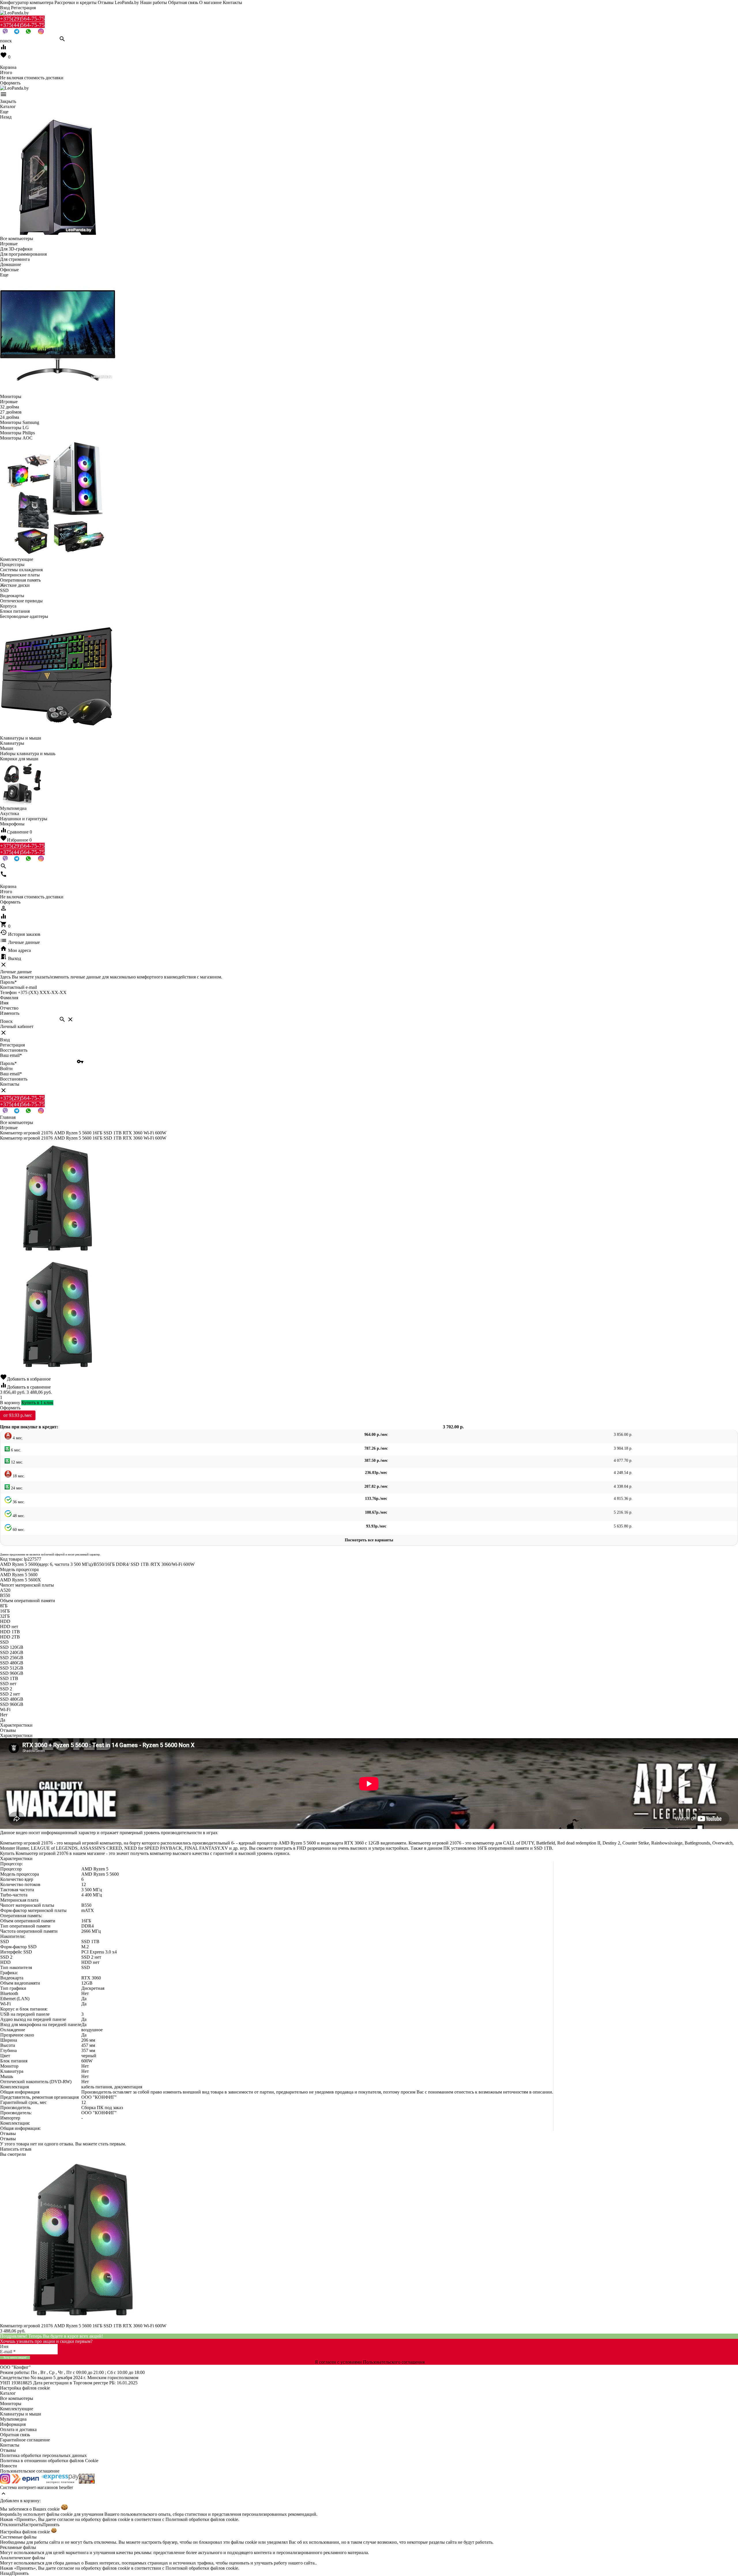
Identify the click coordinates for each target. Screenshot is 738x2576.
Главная (8, 1117)
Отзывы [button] (8, 2133)
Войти (6, 1069)
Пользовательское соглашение (30, 2471)
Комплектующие (17, 2409)
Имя (4, 1003)
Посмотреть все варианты (369, 1540)
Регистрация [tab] (12, 1045)
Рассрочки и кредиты (76, 2)
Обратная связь (183, 2)
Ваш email (11, 1055)
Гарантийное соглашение (25, 2440)
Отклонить (11, 2525)
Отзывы (8, 2450)
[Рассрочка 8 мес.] (87, 2482)
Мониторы (11, 2404)
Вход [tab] (5, 1040)
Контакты (232, 2)
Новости (9, 2466)
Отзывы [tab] (8, 1730)
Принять (51, 2525)
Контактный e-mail (19, 987)
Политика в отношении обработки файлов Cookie (49, 2461)
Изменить (10, 1013)
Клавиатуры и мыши (21, 2414)
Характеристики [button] (16, 1735)
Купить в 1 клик (37, 1403)
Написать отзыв (16, 2149)
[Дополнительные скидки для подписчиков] (5, 2482)
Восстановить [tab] (14, 1050)
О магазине (210, 2)
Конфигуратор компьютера (27, 2)
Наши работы (154, 2)
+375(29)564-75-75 (22, 19)
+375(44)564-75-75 (22, 25)
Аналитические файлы (22, 2558)
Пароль (8, 982)
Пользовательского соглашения (394, 2362)
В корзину (10, 1403)
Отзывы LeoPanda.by (118, 2)
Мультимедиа (13, 2419)
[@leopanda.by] (41, 33)
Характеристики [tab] (16, 1725)
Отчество (9, 1008)
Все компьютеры (17, 2398)
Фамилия (9, 998)
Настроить (32, 2525)
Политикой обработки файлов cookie (202, 2519)
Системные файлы (18, 2537)
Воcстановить (14, 1079)
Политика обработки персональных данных (43, 2455)
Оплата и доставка (18, 2429)
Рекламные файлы (18, 2547)
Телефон (8, 992)
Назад (6, 2573)
